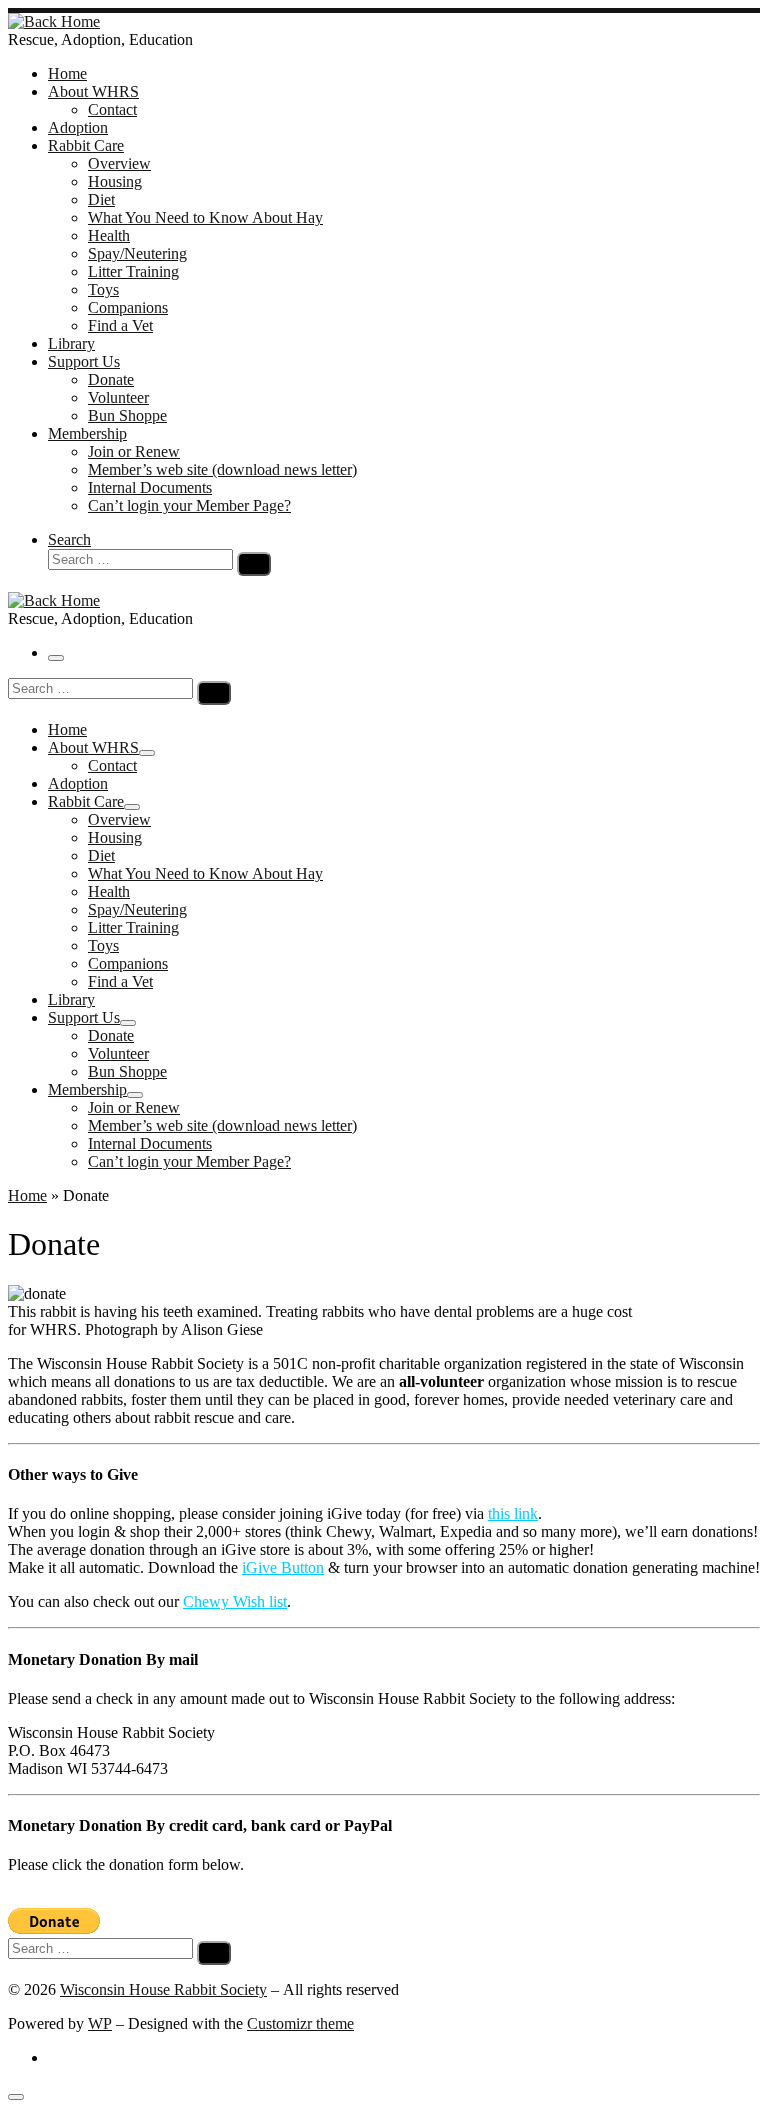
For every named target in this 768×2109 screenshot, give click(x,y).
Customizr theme (300, 2023)
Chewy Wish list (235, 1601)
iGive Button (283, 1567)
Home (27, 1195)
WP (100, 2023)
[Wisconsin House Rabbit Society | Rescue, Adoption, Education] (54, 21)
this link (513, 1513)
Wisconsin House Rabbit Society (163, 1989)
